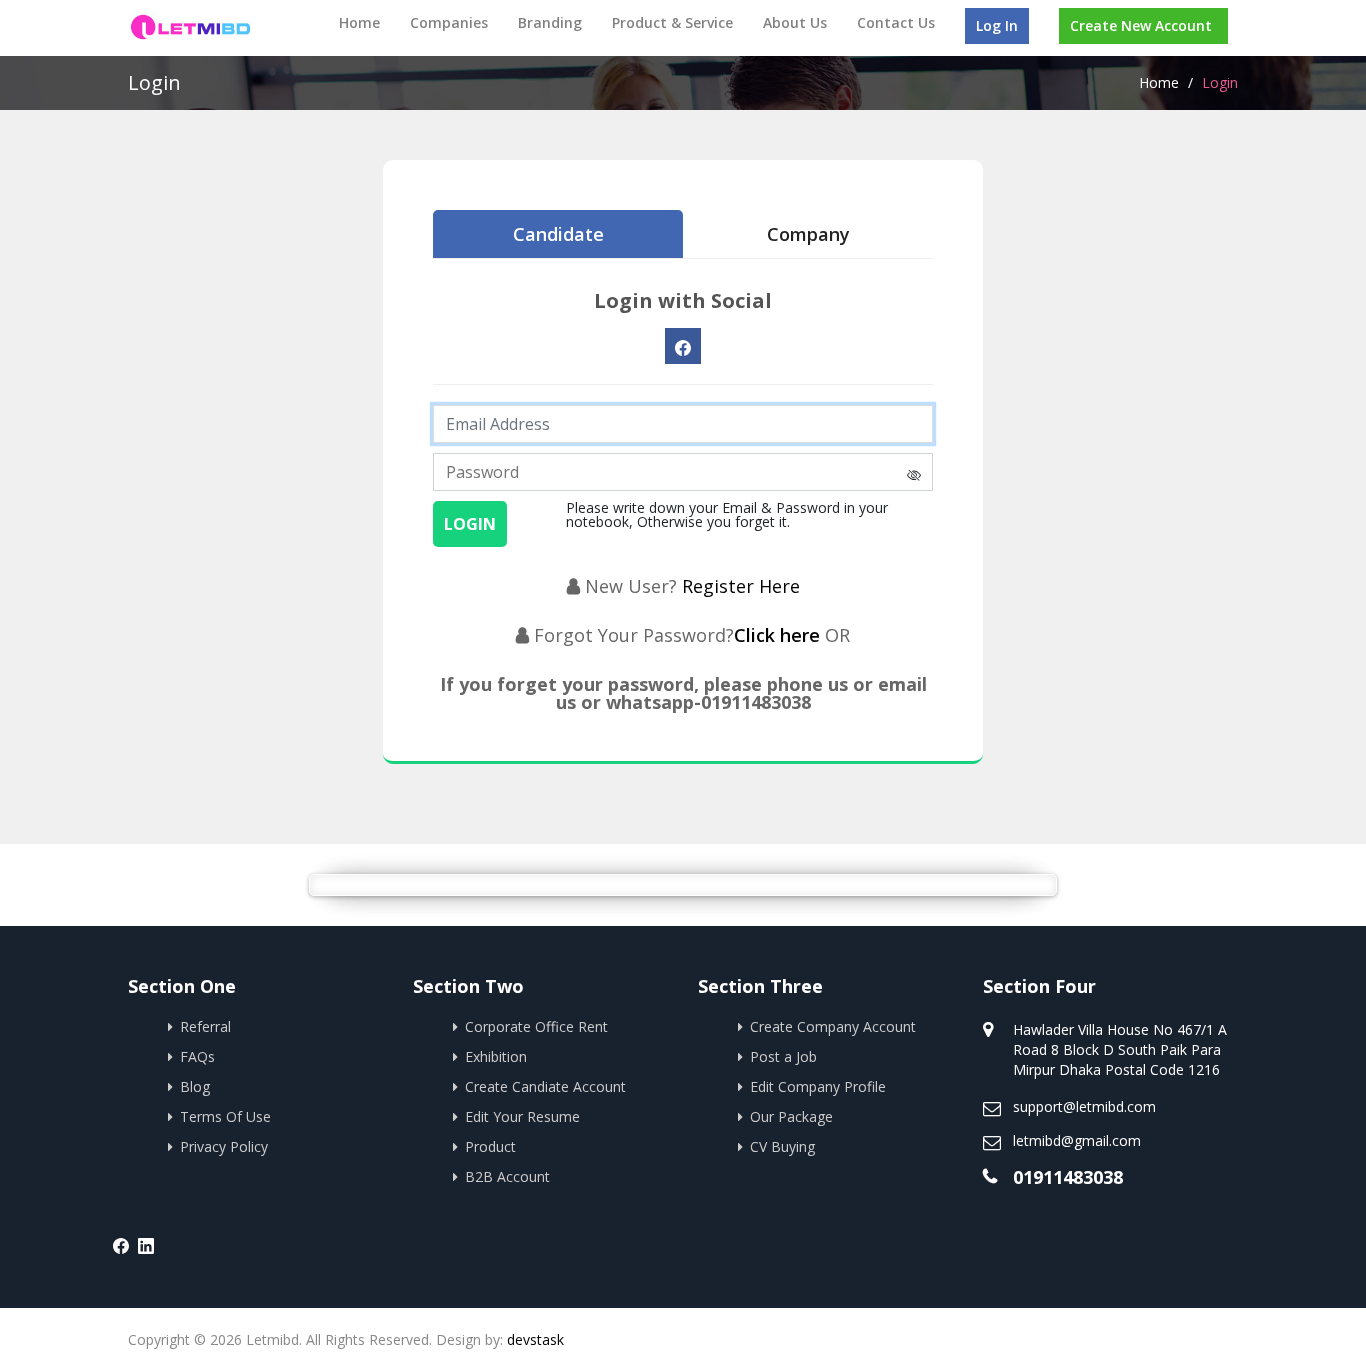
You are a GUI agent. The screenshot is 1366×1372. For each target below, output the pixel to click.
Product (490, 1146)
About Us (795, 22)
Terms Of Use (225, 1116)
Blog (195, 1086)
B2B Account (507, 1176)
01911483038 (1068, 1177)
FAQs (197, 1056)
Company (808, 234)
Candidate (558, 234)
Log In (997, 25)
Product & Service (672, 22)
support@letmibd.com (1084, 1106)
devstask (535, 1339)
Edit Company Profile (818, 1086)
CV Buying (782, 1146)
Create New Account (1141, 25)
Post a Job (783, 1056)
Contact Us (896, 22)
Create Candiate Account (545, 1086)
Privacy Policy (224, 1146)
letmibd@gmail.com (1077, 1140)
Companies (449, 22)
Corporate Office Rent (536, 1026)
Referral (205, 1026)
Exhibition (496, 1056)
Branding (550, 22)
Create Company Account (833, 1026)
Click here (779, 635)
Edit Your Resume (522, 1116)
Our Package (791, 1116)
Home (359, 22)
